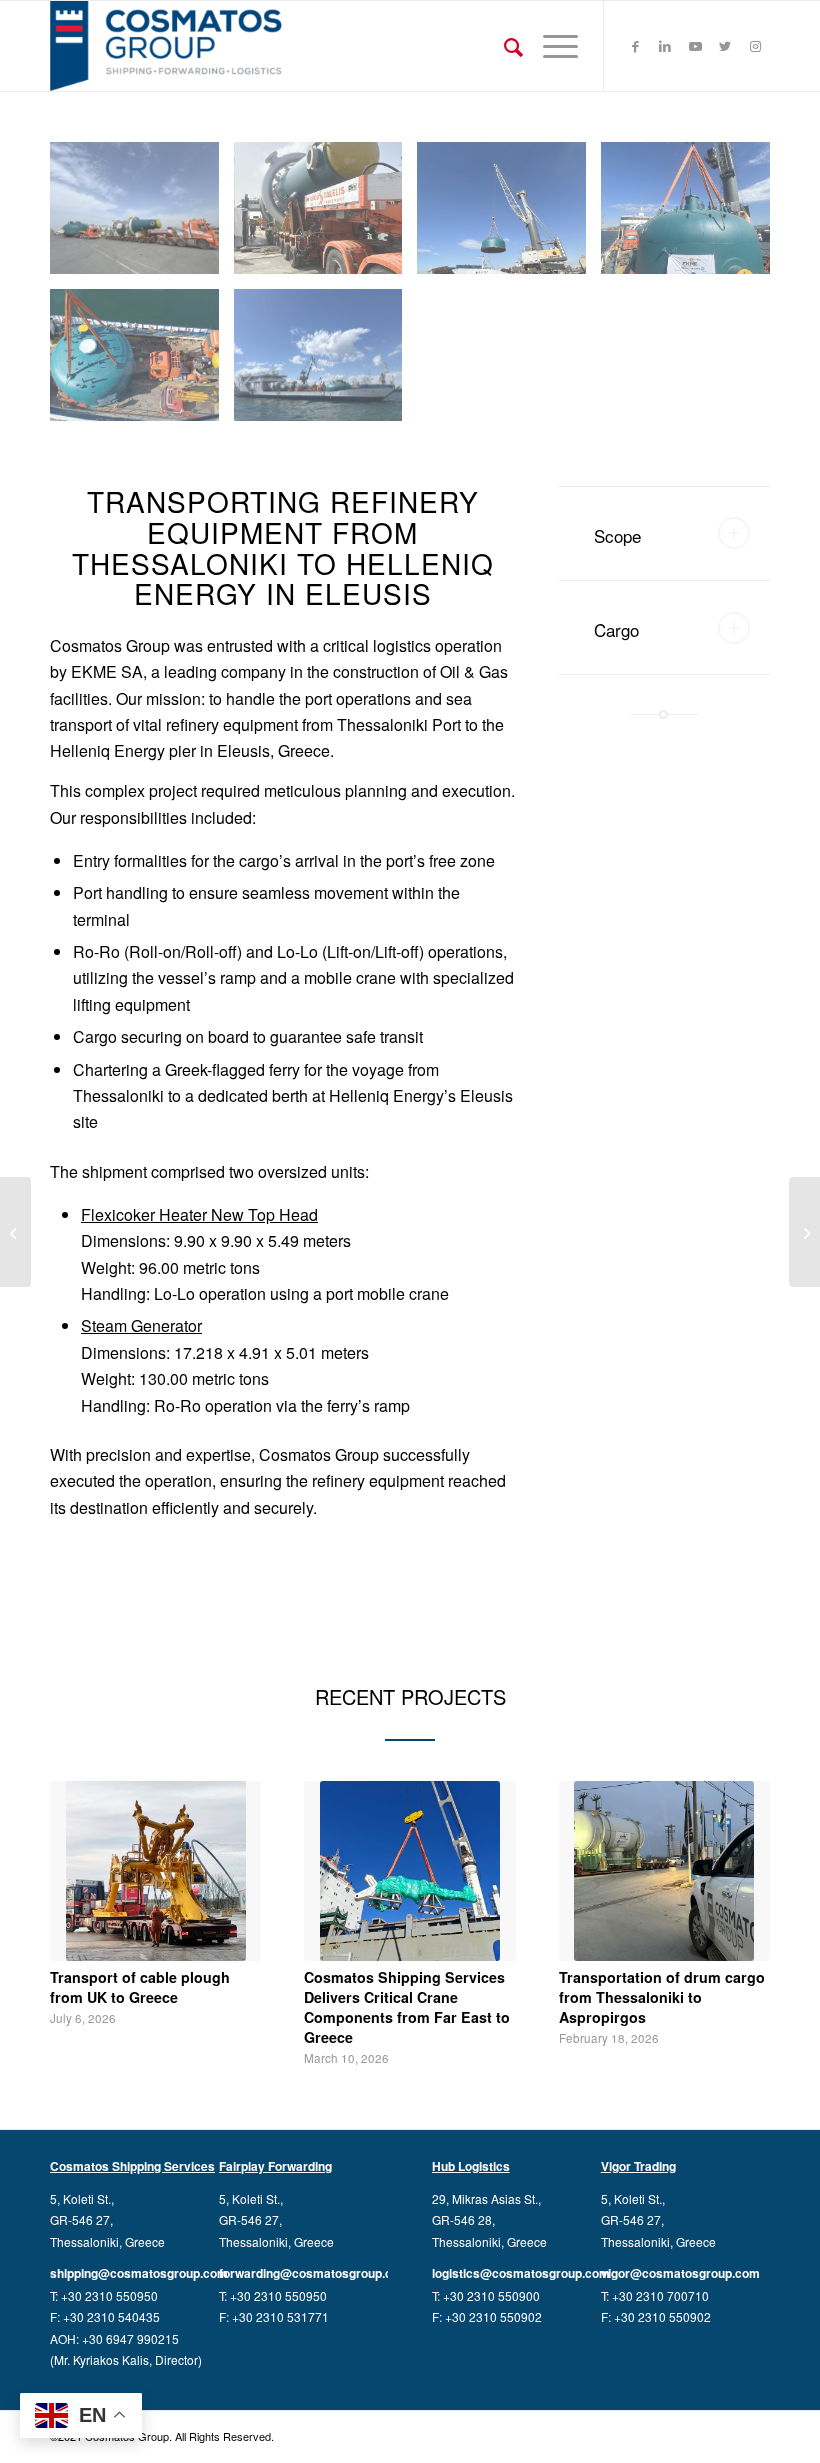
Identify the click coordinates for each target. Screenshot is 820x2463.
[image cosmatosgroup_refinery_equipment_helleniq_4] (326, 362)
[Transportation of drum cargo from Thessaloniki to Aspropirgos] (664, 1871)
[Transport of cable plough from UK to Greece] (155, 1871)
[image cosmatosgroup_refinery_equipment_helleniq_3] (142, 362)
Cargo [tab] (616, 629)
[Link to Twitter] (725, 46)
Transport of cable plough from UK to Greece (140, 1987)
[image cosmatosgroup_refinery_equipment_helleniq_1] (509, 215)
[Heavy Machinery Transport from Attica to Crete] (15, 1232)
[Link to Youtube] (695, 46)
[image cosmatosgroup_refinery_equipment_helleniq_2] (693, 215)
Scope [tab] (617, 535)
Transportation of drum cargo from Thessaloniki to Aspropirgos (662, 1997)
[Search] (503, 46)
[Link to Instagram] (755, 46)
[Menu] (550, 46)
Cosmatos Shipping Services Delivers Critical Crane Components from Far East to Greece (407, 2007)
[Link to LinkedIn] (665, 46)
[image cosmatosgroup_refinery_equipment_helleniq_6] (326, 215)
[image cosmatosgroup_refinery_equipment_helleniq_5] (142, 215)
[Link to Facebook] (635, 46)
